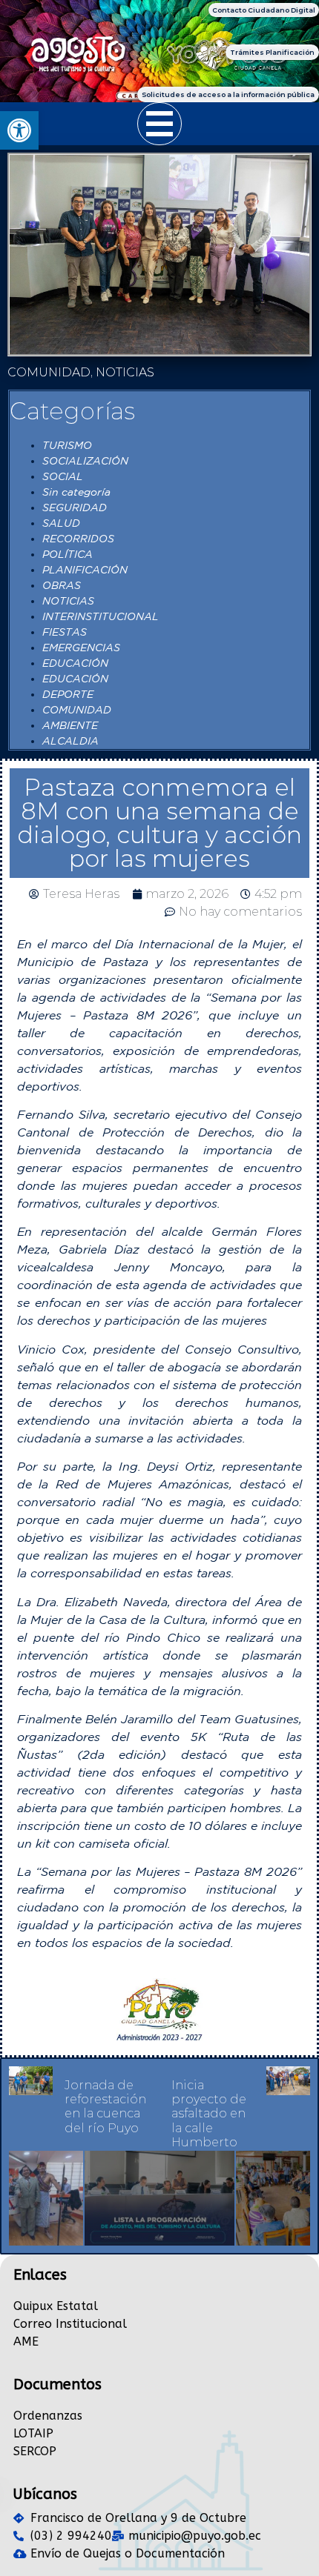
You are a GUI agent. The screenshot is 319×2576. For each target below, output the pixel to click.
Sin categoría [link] (76, 492)
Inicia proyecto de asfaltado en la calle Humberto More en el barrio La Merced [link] (209, 2135)
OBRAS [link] (62, 585)
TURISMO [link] (67, 445)
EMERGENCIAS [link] (81, 648)
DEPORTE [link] (68, 694)
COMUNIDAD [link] (77, 710)
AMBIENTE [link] (70, 725)
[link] (19, 130)
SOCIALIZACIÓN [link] (85, 461)
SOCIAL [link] (63, 476)
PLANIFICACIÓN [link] (85, 570)
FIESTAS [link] (65, 632)
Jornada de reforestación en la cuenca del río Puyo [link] (105, 2107)
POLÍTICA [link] (68, 554)
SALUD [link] (61, 523)
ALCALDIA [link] (70, 741)
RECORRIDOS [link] (78, 539)
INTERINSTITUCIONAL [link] (101, 616)
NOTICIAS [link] (68, 601)
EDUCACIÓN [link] (75, 663)
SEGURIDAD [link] (75, 507)
